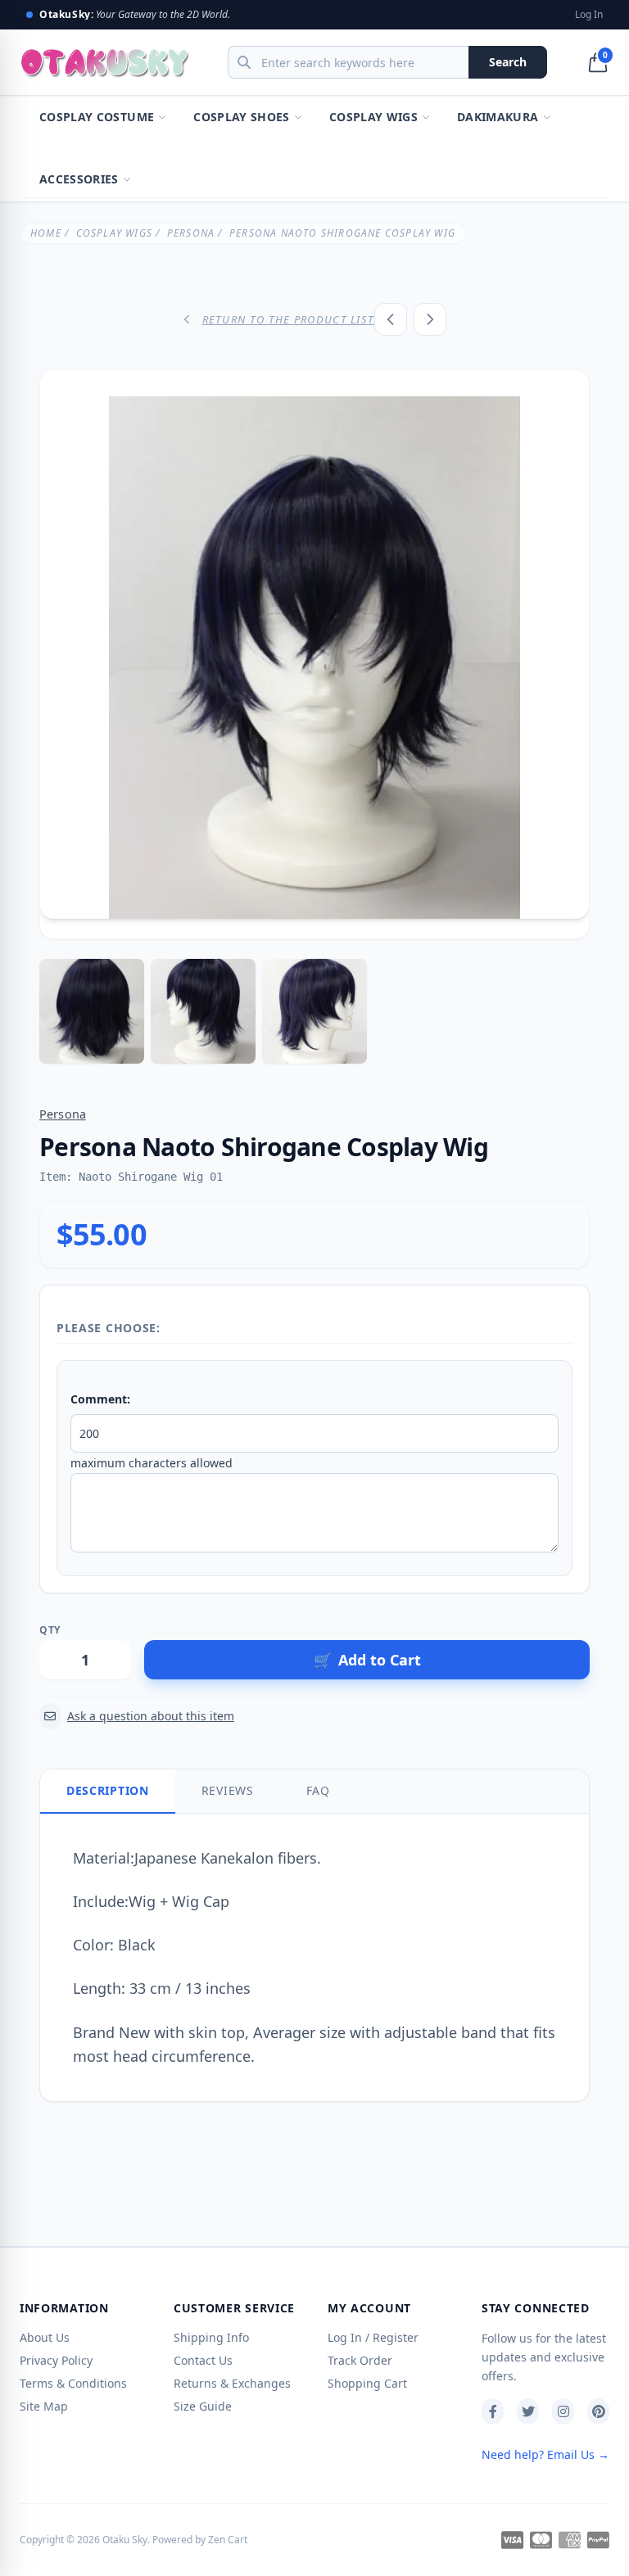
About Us (45, 2337)
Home (46, 233)
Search (508, 62)
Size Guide (203, 2406)
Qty (50, 1630)
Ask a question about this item (151, 1716)
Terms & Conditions (73, 2383)
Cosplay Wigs (373, 117)
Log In (589, 15)
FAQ (318, 1790)
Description (108, 1790)
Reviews (228, 1790)
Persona (191, 233)
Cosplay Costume (97, 117)
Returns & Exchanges (232, 2383)
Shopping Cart (367, 2383)
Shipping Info (211, 2337)
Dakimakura (498, 117)
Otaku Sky (125, 2540)
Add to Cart (367, 1660)
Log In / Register (373, 2337)
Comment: (100, 1399)
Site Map (44, 2406)
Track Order (360, 2360)
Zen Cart (228, 2540)
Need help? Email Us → (545, 2454)
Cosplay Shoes (242, 117)
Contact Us (203, 2360)
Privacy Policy (56, 2360)
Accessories (79, 179)
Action (160, 1630)
